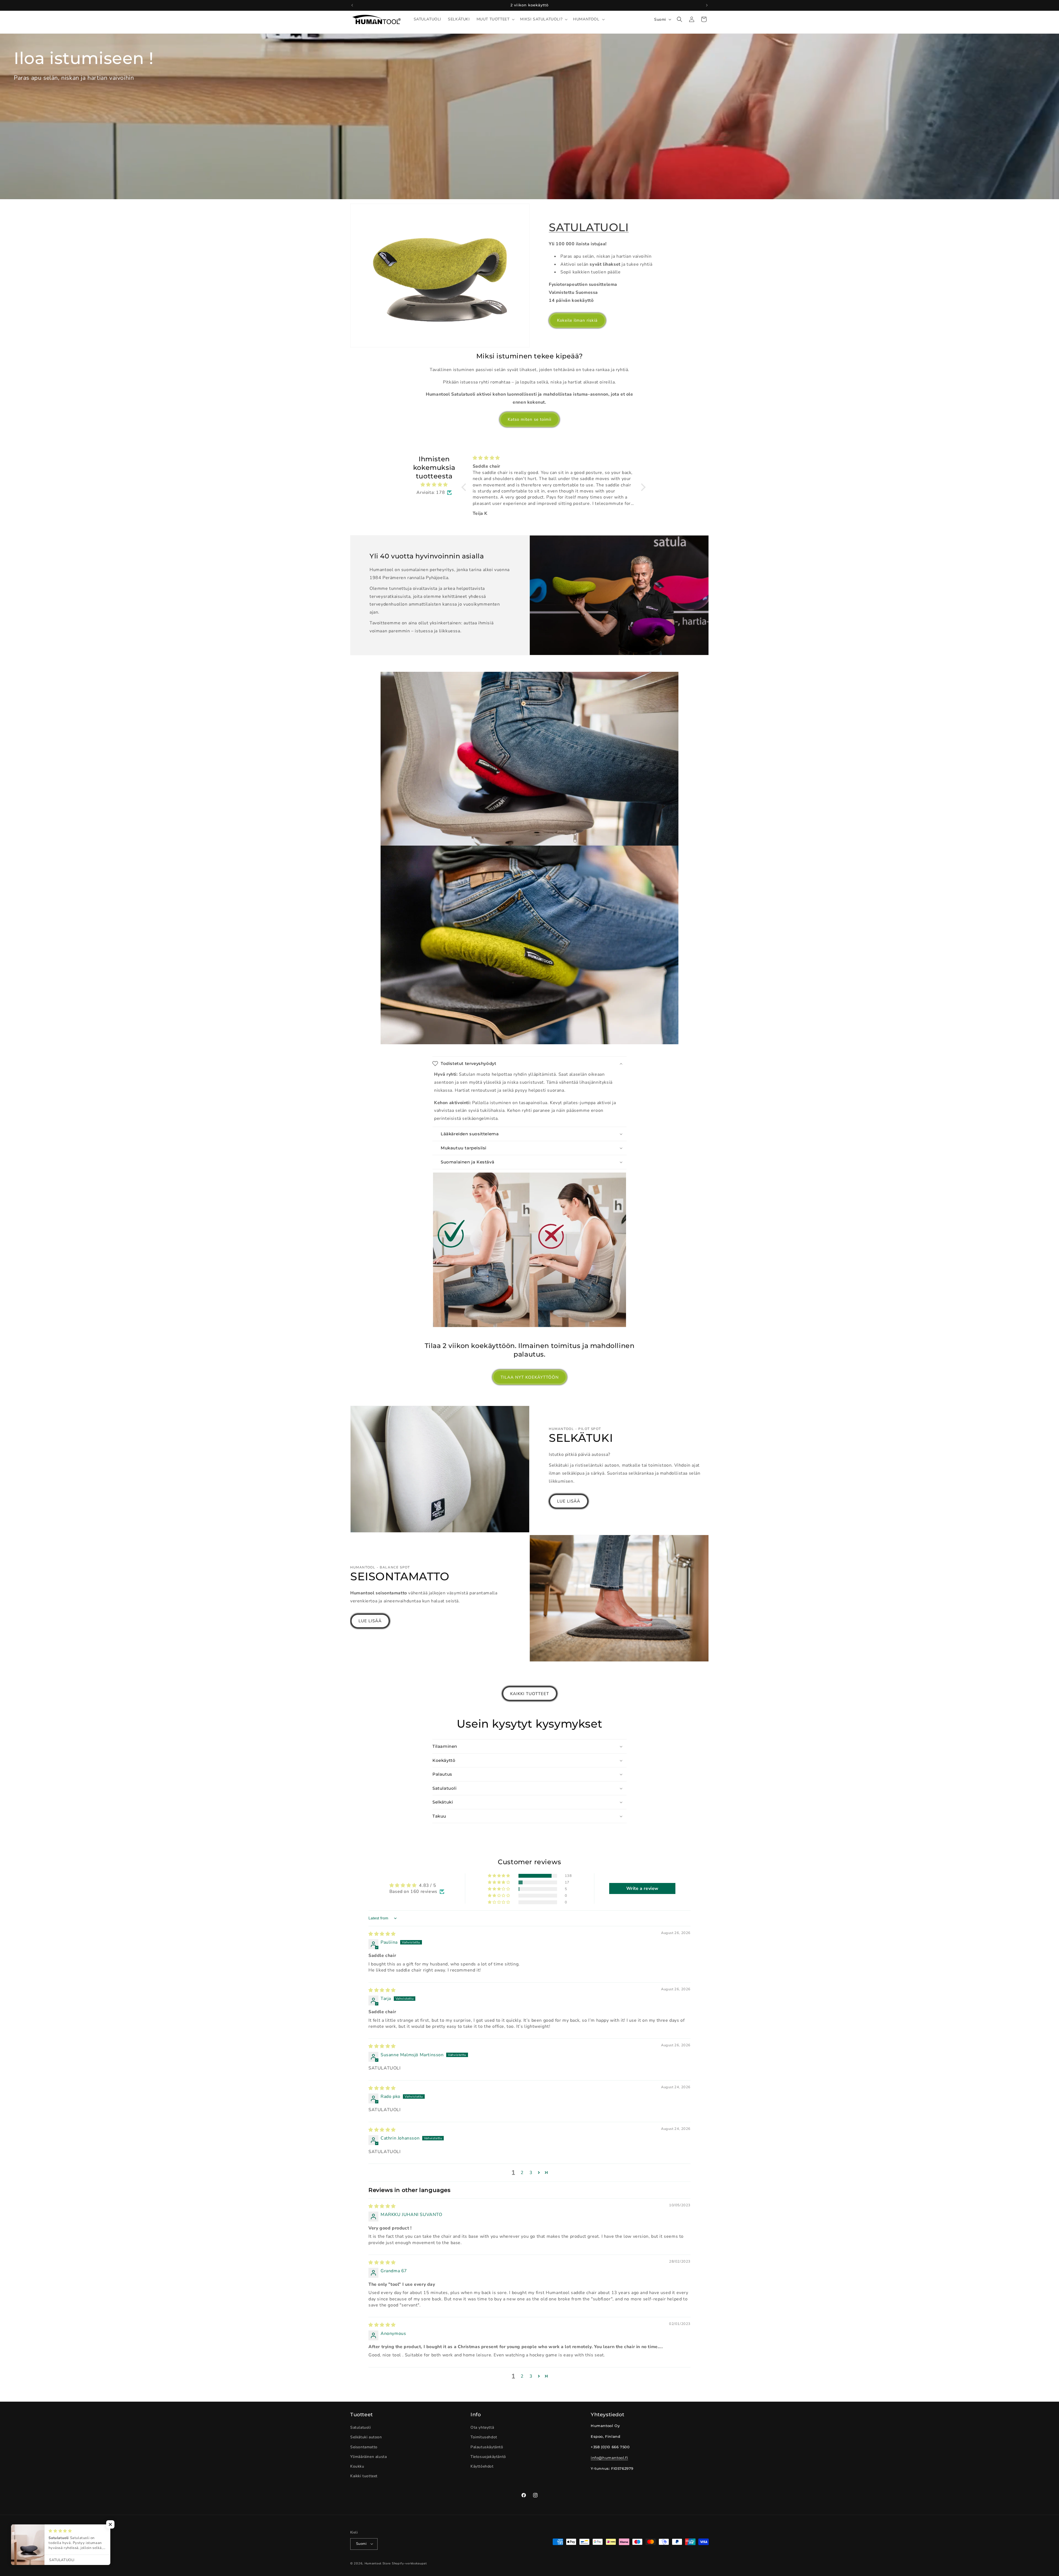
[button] (495, 19)
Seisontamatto (364, 2447)
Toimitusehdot (484, 2437)
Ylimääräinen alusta (368, 2457)
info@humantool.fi (609, 2458)
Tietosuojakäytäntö (488, 2457)
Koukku (357, 2466)
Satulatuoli (361, 2428)
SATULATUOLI (589, 227)
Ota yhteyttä (482, 2428)
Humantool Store (378, 2563)
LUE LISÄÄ (569, 1501)
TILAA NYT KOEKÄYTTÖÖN (530, 1377)
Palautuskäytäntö (487, 2447)
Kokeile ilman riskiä (577, 320)
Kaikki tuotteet (364, 2476)
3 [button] (531, 2173)
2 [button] (522, 2173)
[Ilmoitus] (707, 5)
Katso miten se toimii (529, 419)
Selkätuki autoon (366, 2437)
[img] (434, 485)
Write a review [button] (642, 1888)
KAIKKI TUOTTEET (530, 1694)
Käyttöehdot (482, 2466)
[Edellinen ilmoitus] (352, 5)
